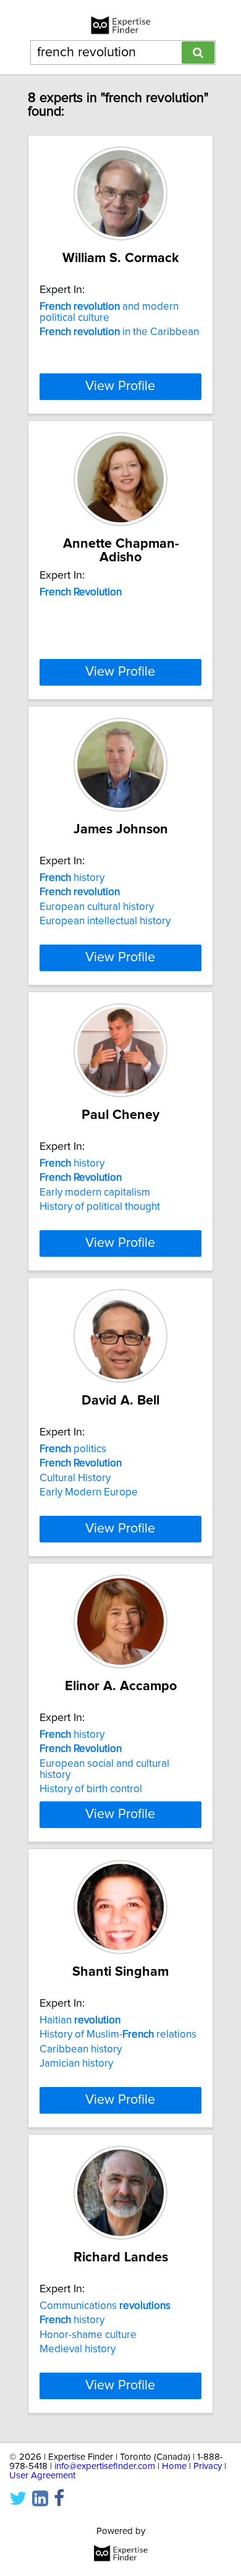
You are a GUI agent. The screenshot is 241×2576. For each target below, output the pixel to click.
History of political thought (100, 1207)
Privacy (208, 2466)
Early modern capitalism (95, 1192)
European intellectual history (105, 921)
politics (73, 1449)
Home (174, 2466)
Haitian (80, 2020)
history (72, 878)
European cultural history (97, 907)
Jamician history (76, 2064)
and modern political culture (109, 312)
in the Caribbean (119, 332)
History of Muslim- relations (118, 2034)
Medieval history (78, 2349)
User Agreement (42, 2476)
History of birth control (91, 1789)
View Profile (120, 386)
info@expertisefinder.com (105, 2466)
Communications (105, 2306)
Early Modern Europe (89, 1492)
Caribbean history (81, 2049)
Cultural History (75, 1478)
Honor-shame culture (88, 2335)
